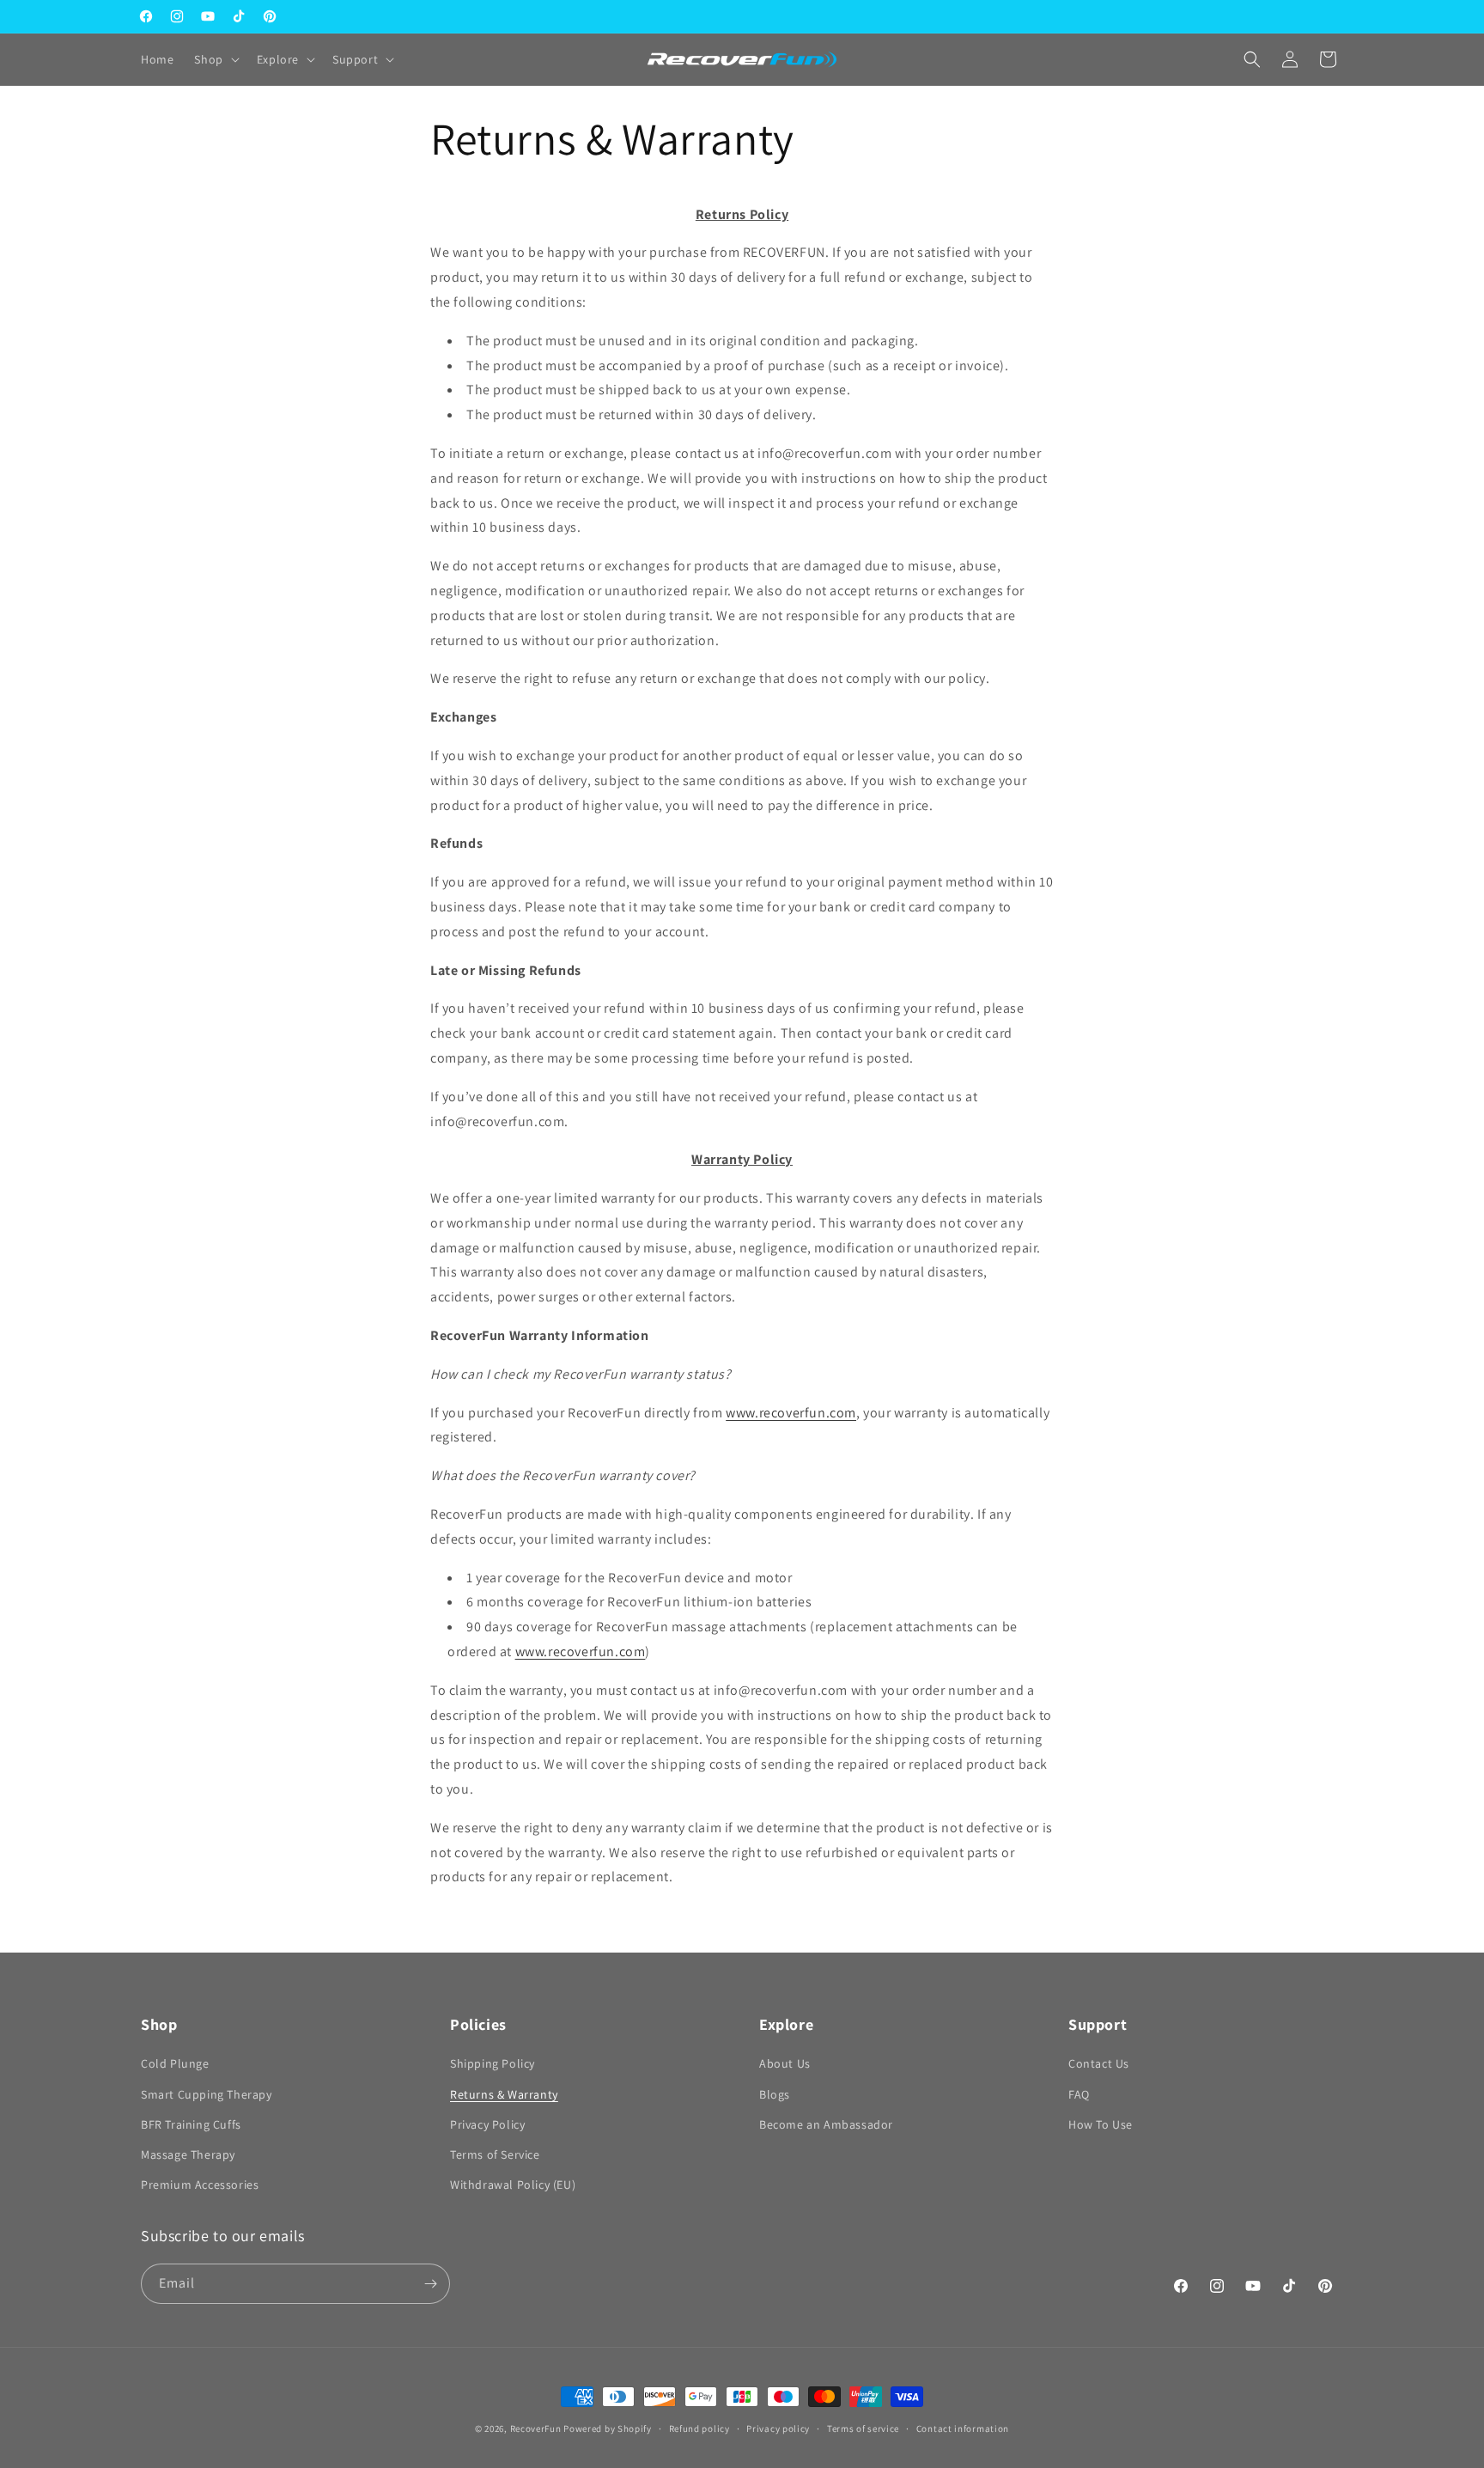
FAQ (1079, 2094)
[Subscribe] (430, 2284)
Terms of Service (495, 2154)
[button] (215, 59)
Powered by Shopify (608, 2428)
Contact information (963, 2428)
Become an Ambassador (826, 2124)
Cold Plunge (175, 2063)
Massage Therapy (188, 2154)
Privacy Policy (487, 2124)
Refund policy (699, 2428)
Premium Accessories (200, 2185)
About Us (785, 2063)
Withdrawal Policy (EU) (513, 2185)
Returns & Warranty (504, 2094)
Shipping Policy (493, 2063)
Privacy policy (778, 2428)
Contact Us (1099, 2063)
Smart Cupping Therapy (207, 2094)
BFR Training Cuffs (191, 2124)
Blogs (775, 2094)
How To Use (1101, 2124)
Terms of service (863, 2428)
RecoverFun (536, 2428)
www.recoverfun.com (791, 1413)
